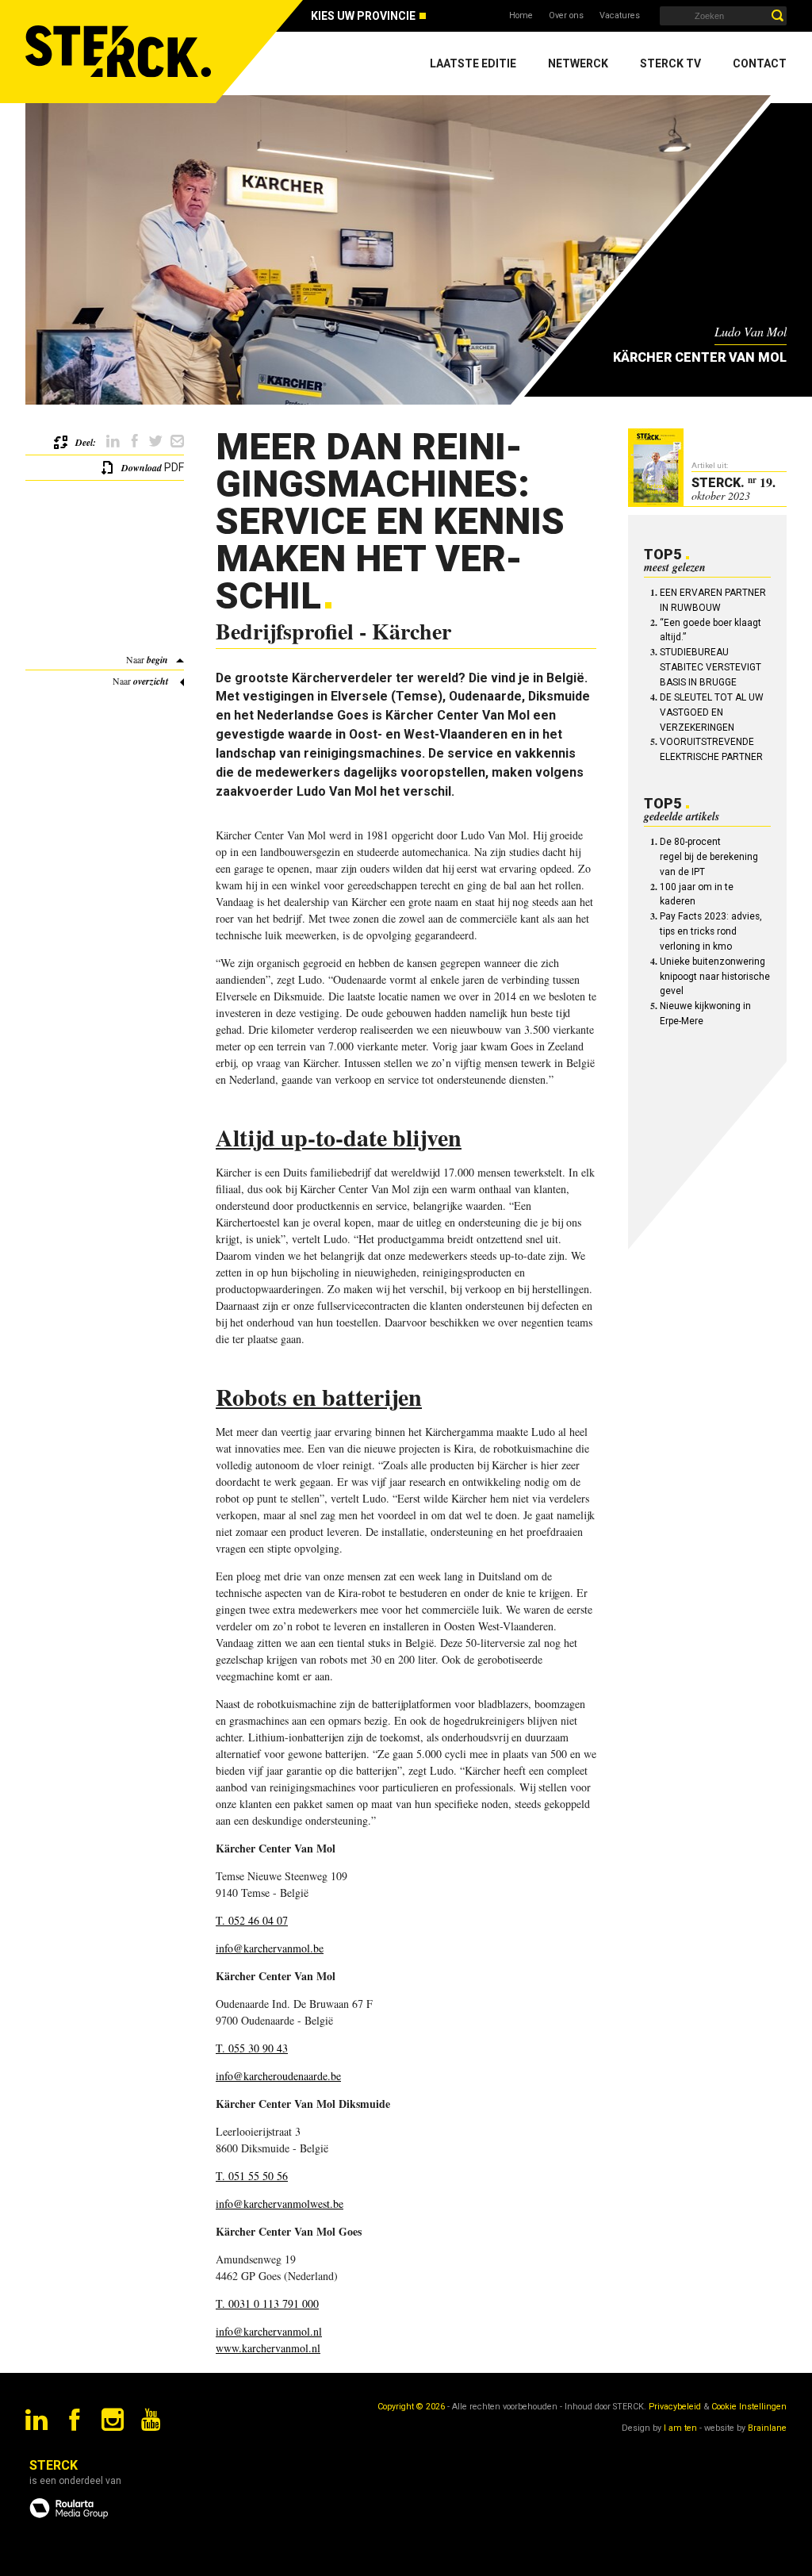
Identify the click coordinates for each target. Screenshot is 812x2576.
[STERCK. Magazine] (121, 52)
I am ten (680, 2428)
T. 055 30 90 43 (252, 2048)
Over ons (566, 15)
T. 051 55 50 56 (252, 2176)
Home (521, 15)
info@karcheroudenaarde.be (278, 2076)
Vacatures (620, 15)
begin (157, 660)
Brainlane (767, 2428)
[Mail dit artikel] (177, 441)
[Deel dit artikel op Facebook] (134, 441)
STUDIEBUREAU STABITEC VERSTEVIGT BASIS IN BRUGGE (710, 667)
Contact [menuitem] (760, 63)
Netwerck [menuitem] (578, 63)
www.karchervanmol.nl (268, 2348)
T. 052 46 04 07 (252, 1920)
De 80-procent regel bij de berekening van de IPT (709, 857)
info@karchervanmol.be (270, 1948)
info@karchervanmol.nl (269, 2331)
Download (142, 468)
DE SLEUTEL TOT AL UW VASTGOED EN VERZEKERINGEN (712, 712)
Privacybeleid (675, 2407)
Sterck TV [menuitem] (670, 63)
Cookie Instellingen (749, 2407)
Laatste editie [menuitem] (473, 63)
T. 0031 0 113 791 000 (267, 2303)
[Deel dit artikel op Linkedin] (113, 441)
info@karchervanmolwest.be (280, 2204)
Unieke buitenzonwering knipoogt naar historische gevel (715, 977)
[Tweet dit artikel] (156, 441)
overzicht (151, 681)
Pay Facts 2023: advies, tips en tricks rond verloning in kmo (711, 931)
